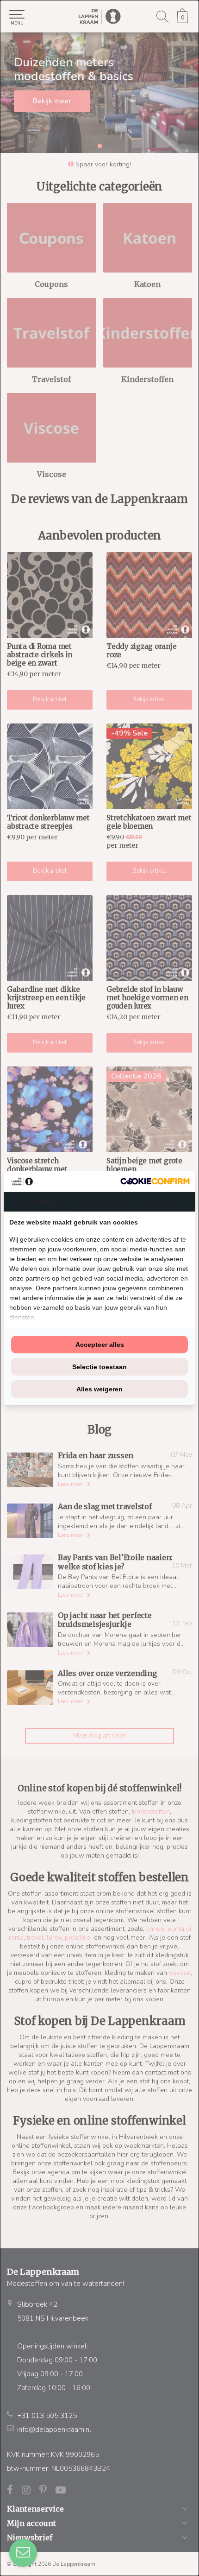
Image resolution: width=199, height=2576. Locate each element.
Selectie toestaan (99, 1367)
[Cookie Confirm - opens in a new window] (155, 1181)
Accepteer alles (100, 1345)
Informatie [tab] (164, 1201)
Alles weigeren (99, 1389)
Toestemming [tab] (36, 1201)
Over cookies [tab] (99, 1201)
